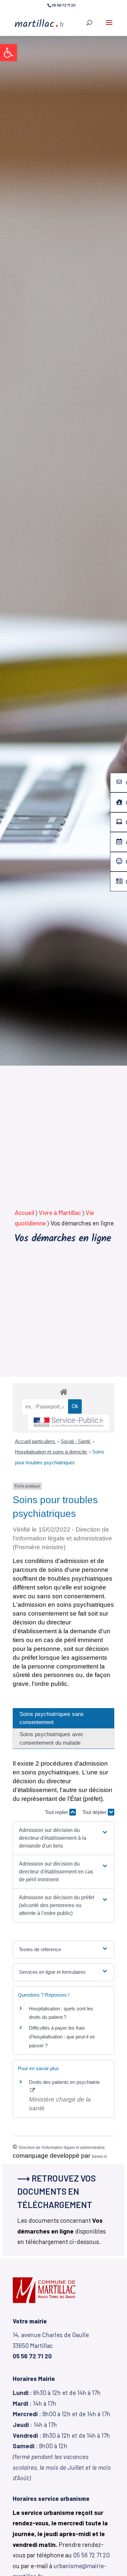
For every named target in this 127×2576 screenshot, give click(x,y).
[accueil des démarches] (63, 1392)
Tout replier (57, 1812)
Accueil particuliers (36, 1441)
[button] (8, 53)
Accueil (24, 1213)
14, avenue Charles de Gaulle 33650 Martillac (51, 2345)
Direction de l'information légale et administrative (62, 2148)
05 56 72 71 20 (91, 2555)
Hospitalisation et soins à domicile (51, 1452)
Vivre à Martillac (60, 1213)
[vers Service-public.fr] (69, 1423)
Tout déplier (95, 1812)
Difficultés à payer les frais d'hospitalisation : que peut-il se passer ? (62, 2037)
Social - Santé (76, 1441)
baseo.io (99, 2156)
